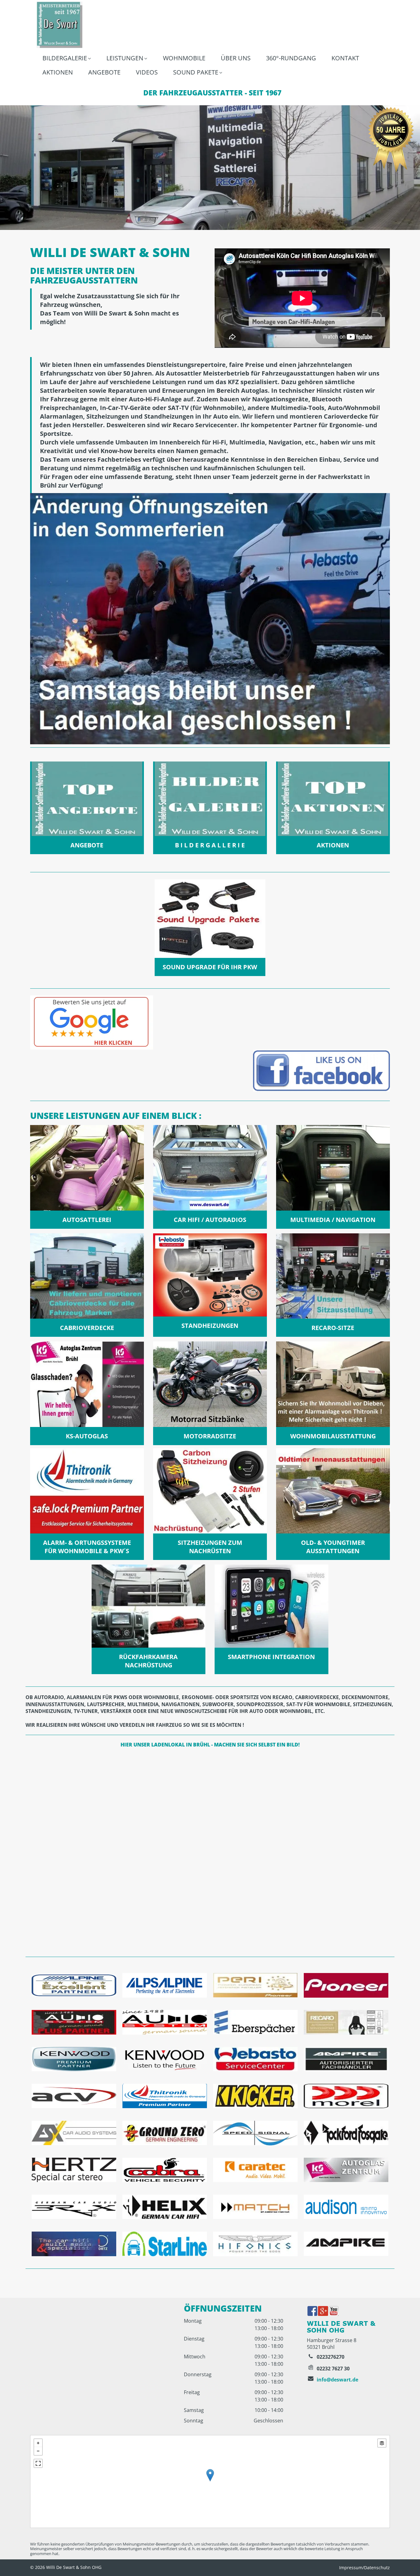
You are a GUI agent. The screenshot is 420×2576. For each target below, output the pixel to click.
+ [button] (38, 2443)
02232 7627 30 (333, 2369)
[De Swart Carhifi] (255, 2096)
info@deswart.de (337, 2380)
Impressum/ (352, 2568)
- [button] (38, 2451)
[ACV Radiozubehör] (74, 2096)
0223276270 (331, 2357)
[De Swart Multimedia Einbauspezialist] (255, 2207)
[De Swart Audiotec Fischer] (74, 2207)
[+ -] (210, 2482)
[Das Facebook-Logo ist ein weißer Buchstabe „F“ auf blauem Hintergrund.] (312, 2311)
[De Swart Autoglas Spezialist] (346, 2170)
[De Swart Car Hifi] (255, 2133)
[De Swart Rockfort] (346, 2133)
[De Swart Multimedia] (74, 2133)
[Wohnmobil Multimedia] (255, 2170)
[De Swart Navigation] (74, 2059)
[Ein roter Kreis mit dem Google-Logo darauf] (323, 2311)
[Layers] (382, 2443)
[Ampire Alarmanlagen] (346, 2059)
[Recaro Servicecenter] (346, 2022)
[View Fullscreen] (38, 2463)
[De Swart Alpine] (74, 2022)
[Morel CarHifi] (346, 2096)
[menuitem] (67, 59)
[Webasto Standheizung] (255, 2059)
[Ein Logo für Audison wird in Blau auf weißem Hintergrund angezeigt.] (346, 2207)
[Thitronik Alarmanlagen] (165, 2096)
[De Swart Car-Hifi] (165, 2022)
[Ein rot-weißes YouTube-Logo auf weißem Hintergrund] (334, 2311)
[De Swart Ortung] (165, 2170)
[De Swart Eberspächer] (255, 2022)
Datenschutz (377, 2568)
